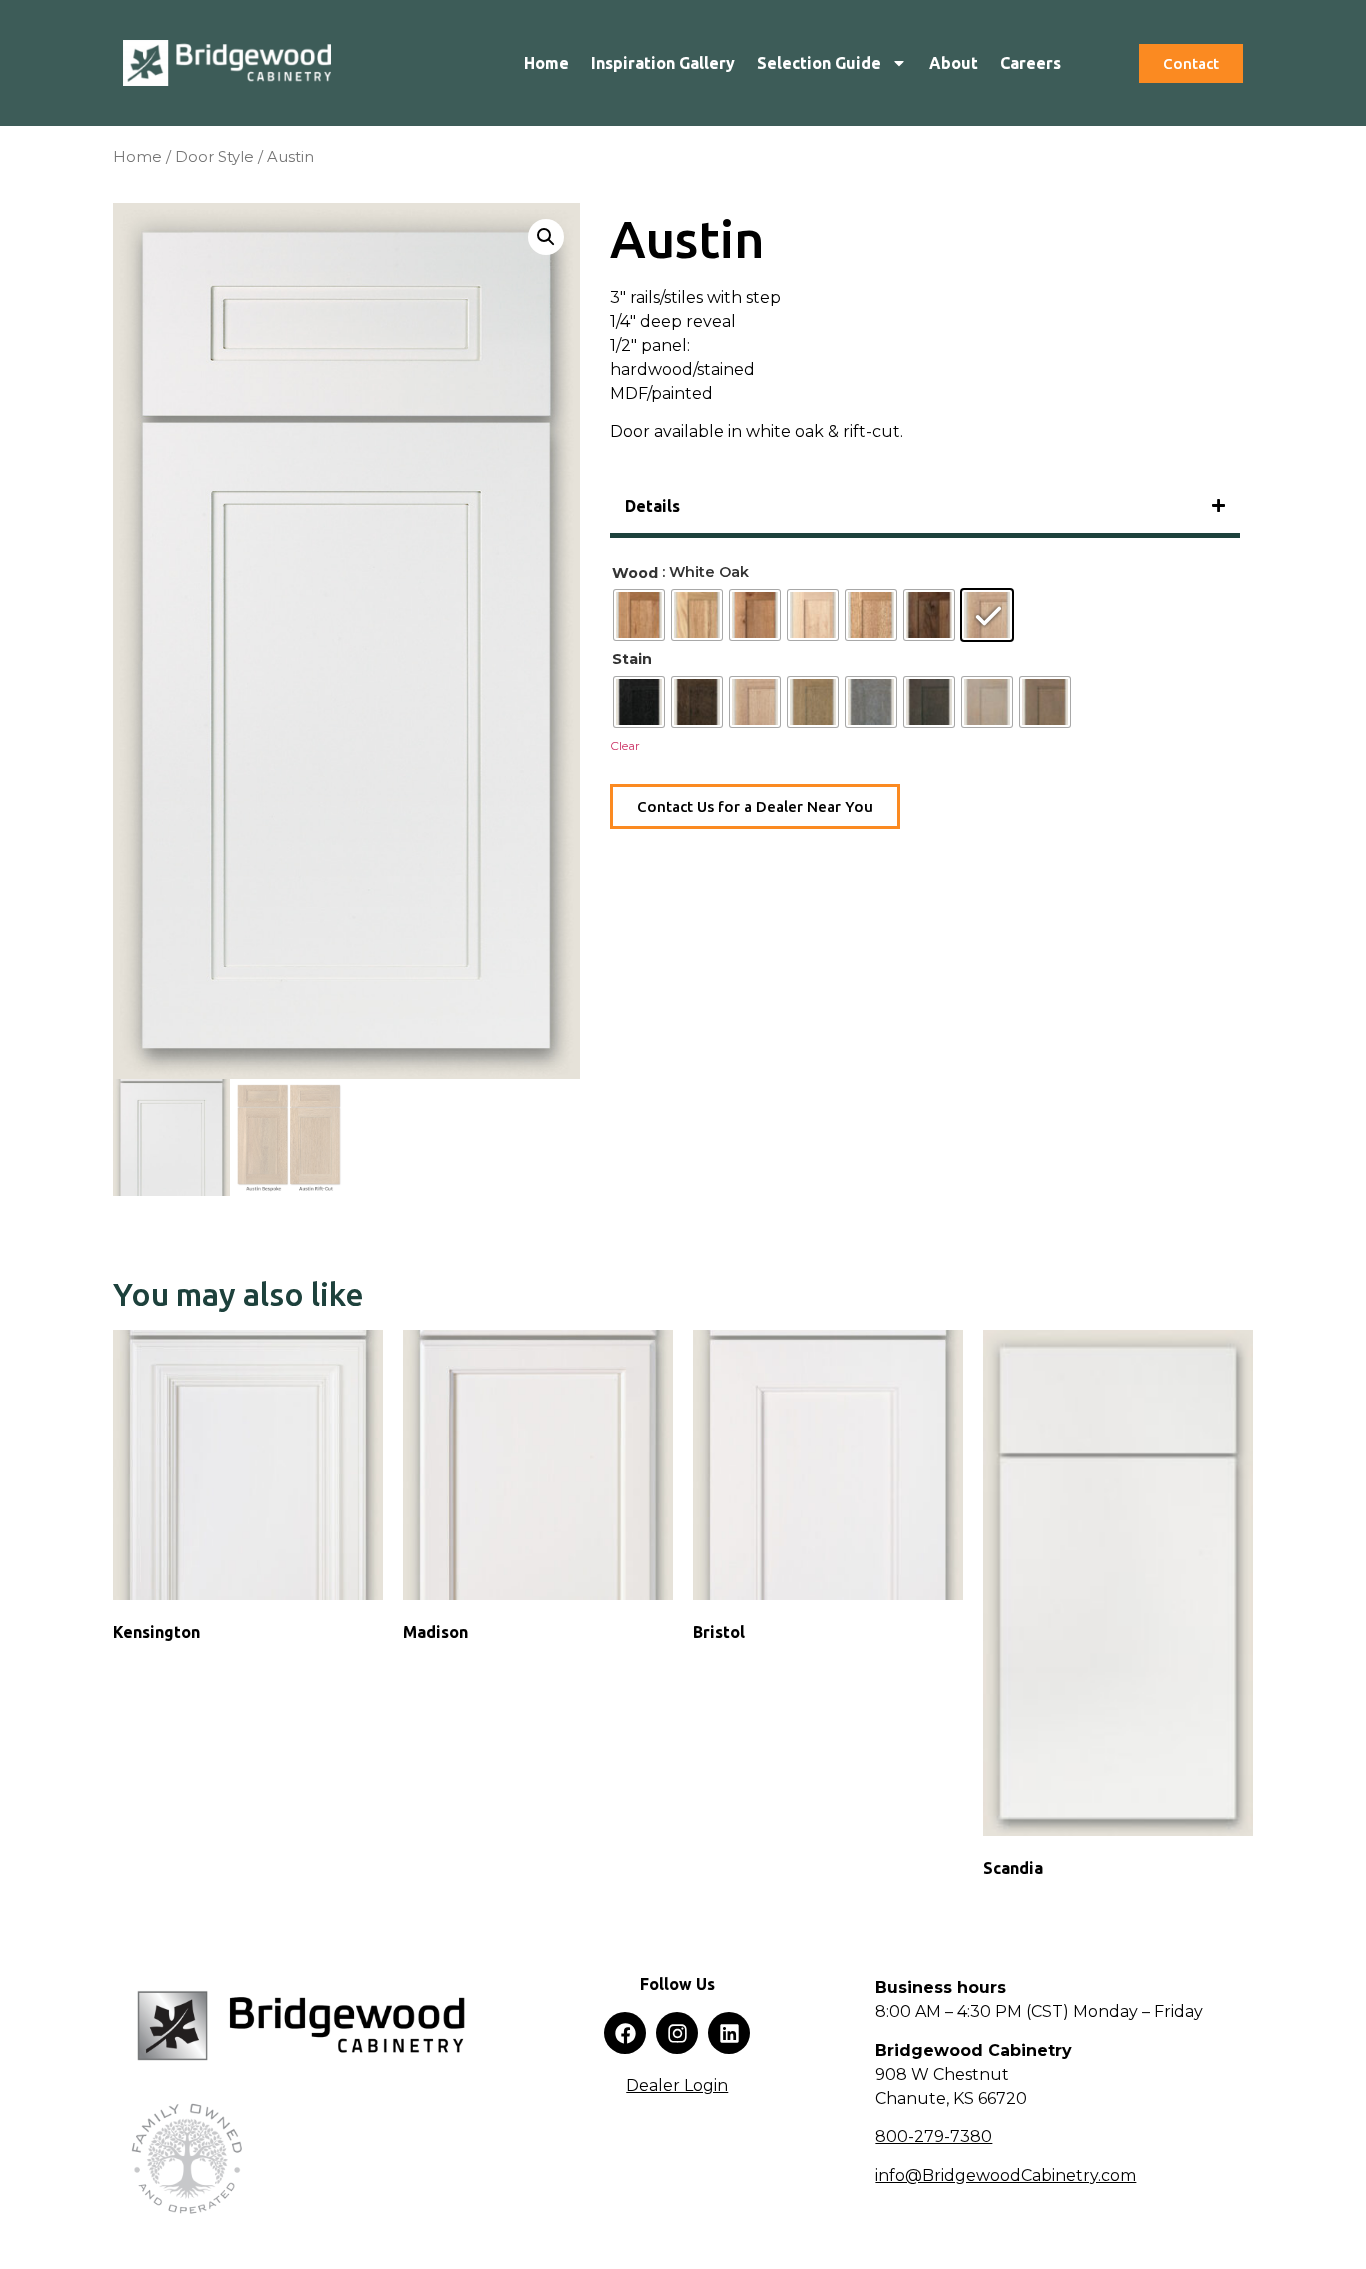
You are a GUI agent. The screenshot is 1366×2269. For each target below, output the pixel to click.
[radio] (639, 615)
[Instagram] (677, 2033)
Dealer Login (677, 2085)
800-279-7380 (933, 2136)
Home (546, 63)
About (953, 63)
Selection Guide (819, 63)
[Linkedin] (729, 2033)
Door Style (214, 157)
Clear (625, 745)
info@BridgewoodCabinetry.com (1005, 2175)
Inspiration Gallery (663, 63)
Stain (632, 659)
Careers (1030, 63)
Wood (635, 573)
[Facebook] (625, 2033)
